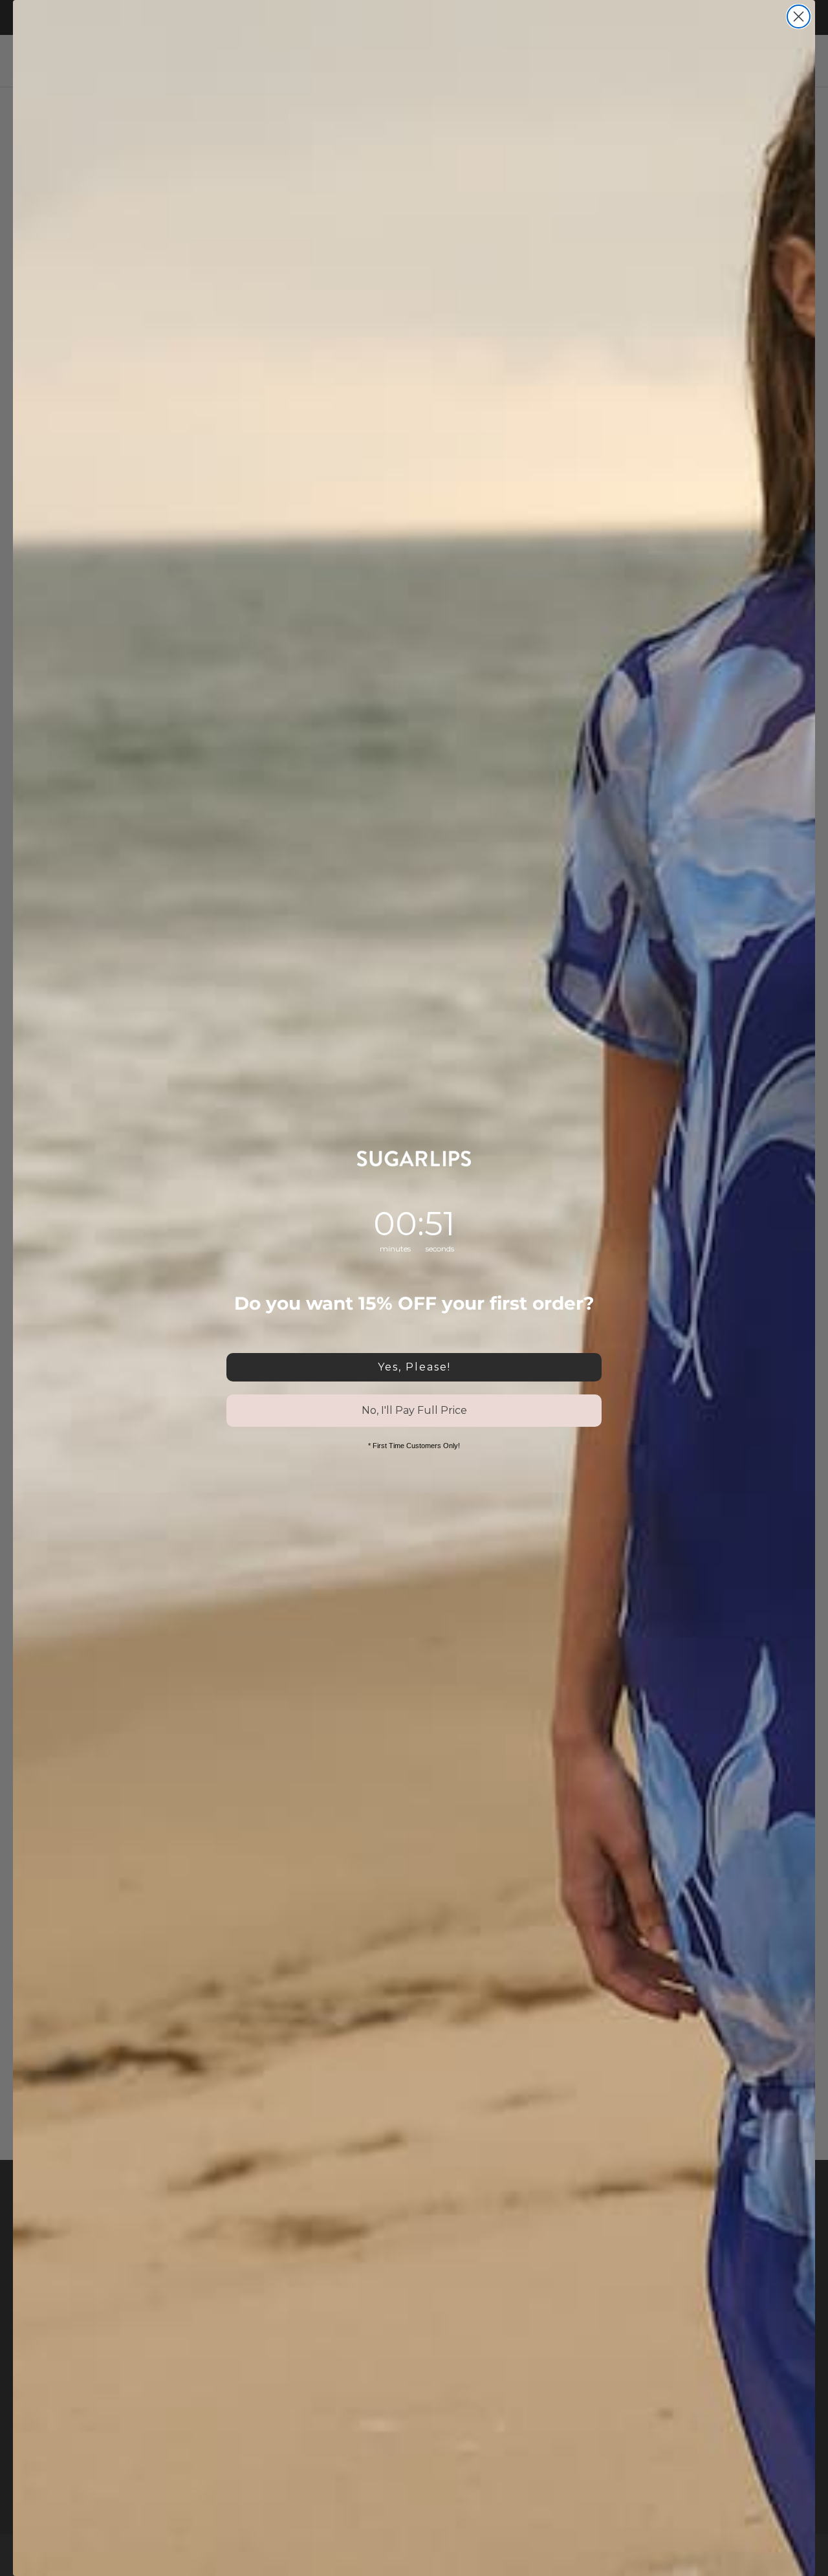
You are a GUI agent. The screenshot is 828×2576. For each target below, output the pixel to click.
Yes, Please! (414, 1367)
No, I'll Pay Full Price (414, 1410)
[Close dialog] (799, 17)
